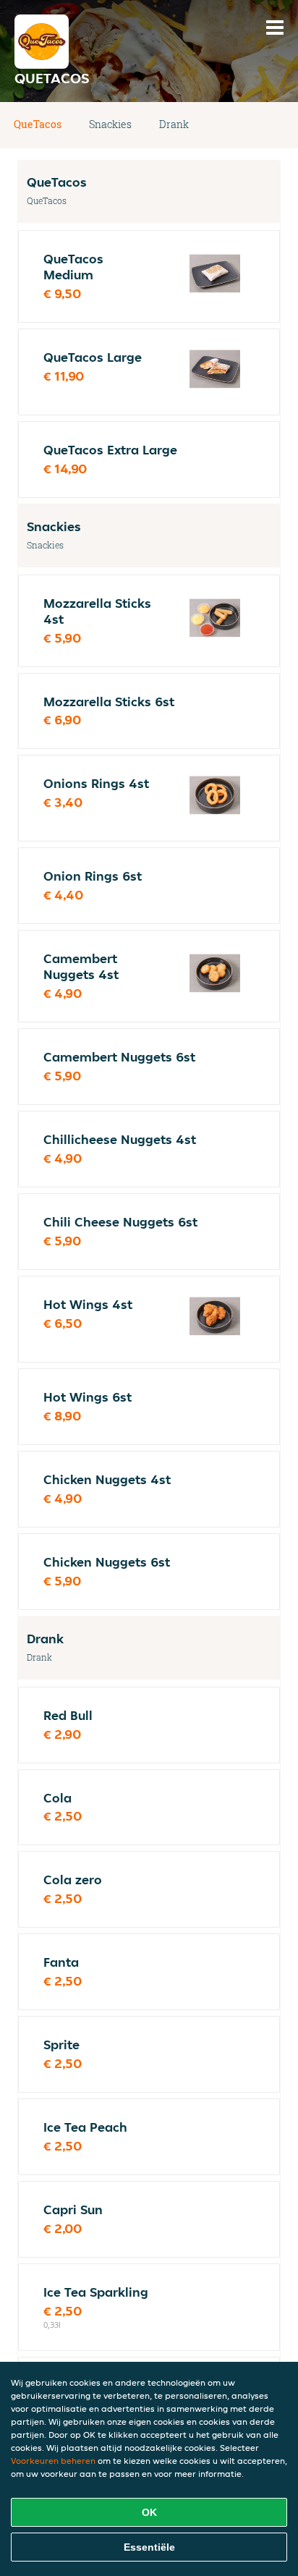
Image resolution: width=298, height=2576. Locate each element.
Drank (174, 124)
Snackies (110, 124)
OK (149, 2512)
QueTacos (38, 124)
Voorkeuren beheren (53, 2461)
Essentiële (149, 2547)
